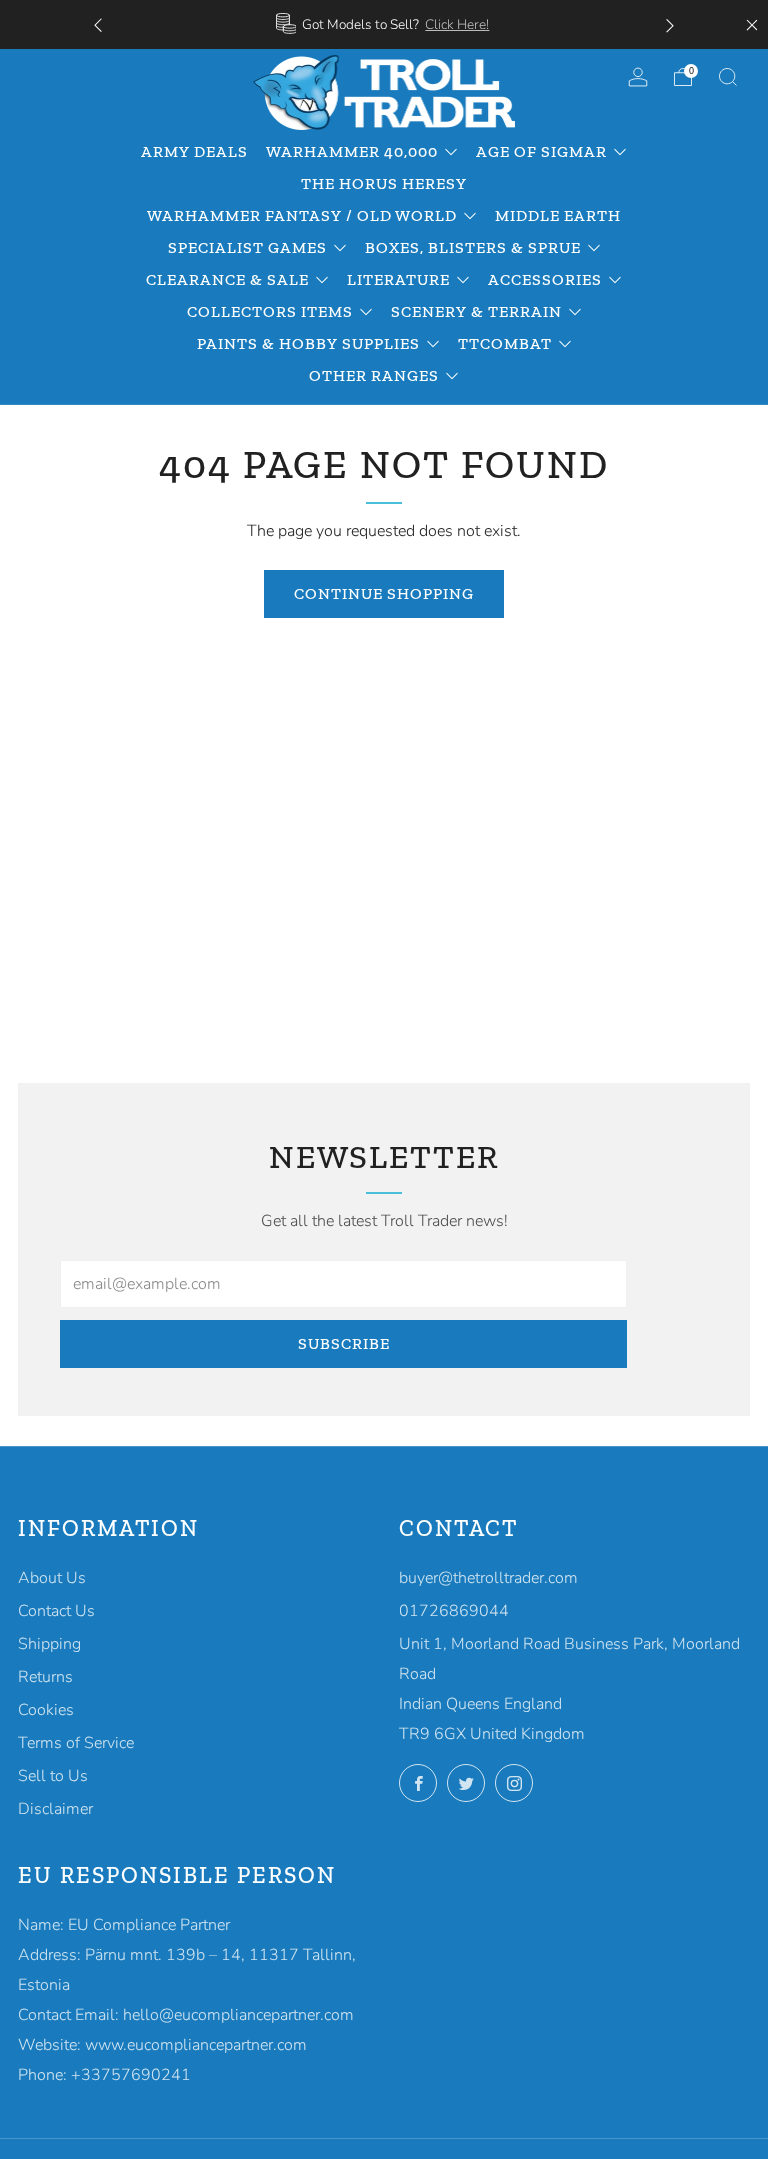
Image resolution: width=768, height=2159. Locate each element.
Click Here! (457, 24)
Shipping (49, 1644)
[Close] (752, 25)
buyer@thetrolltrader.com (488, 1578)
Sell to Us (53, 1776)
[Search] (728, 77)
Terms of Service (76, 1743)
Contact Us (56, 1611)
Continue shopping (384, 593)
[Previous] (98, 24)
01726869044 (454, 1611)
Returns (45, 1677)
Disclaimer (55, 1809)
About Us (52, 1578)
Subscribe (344, 1343)
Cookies (46, 1710)
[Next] (670, 24)
